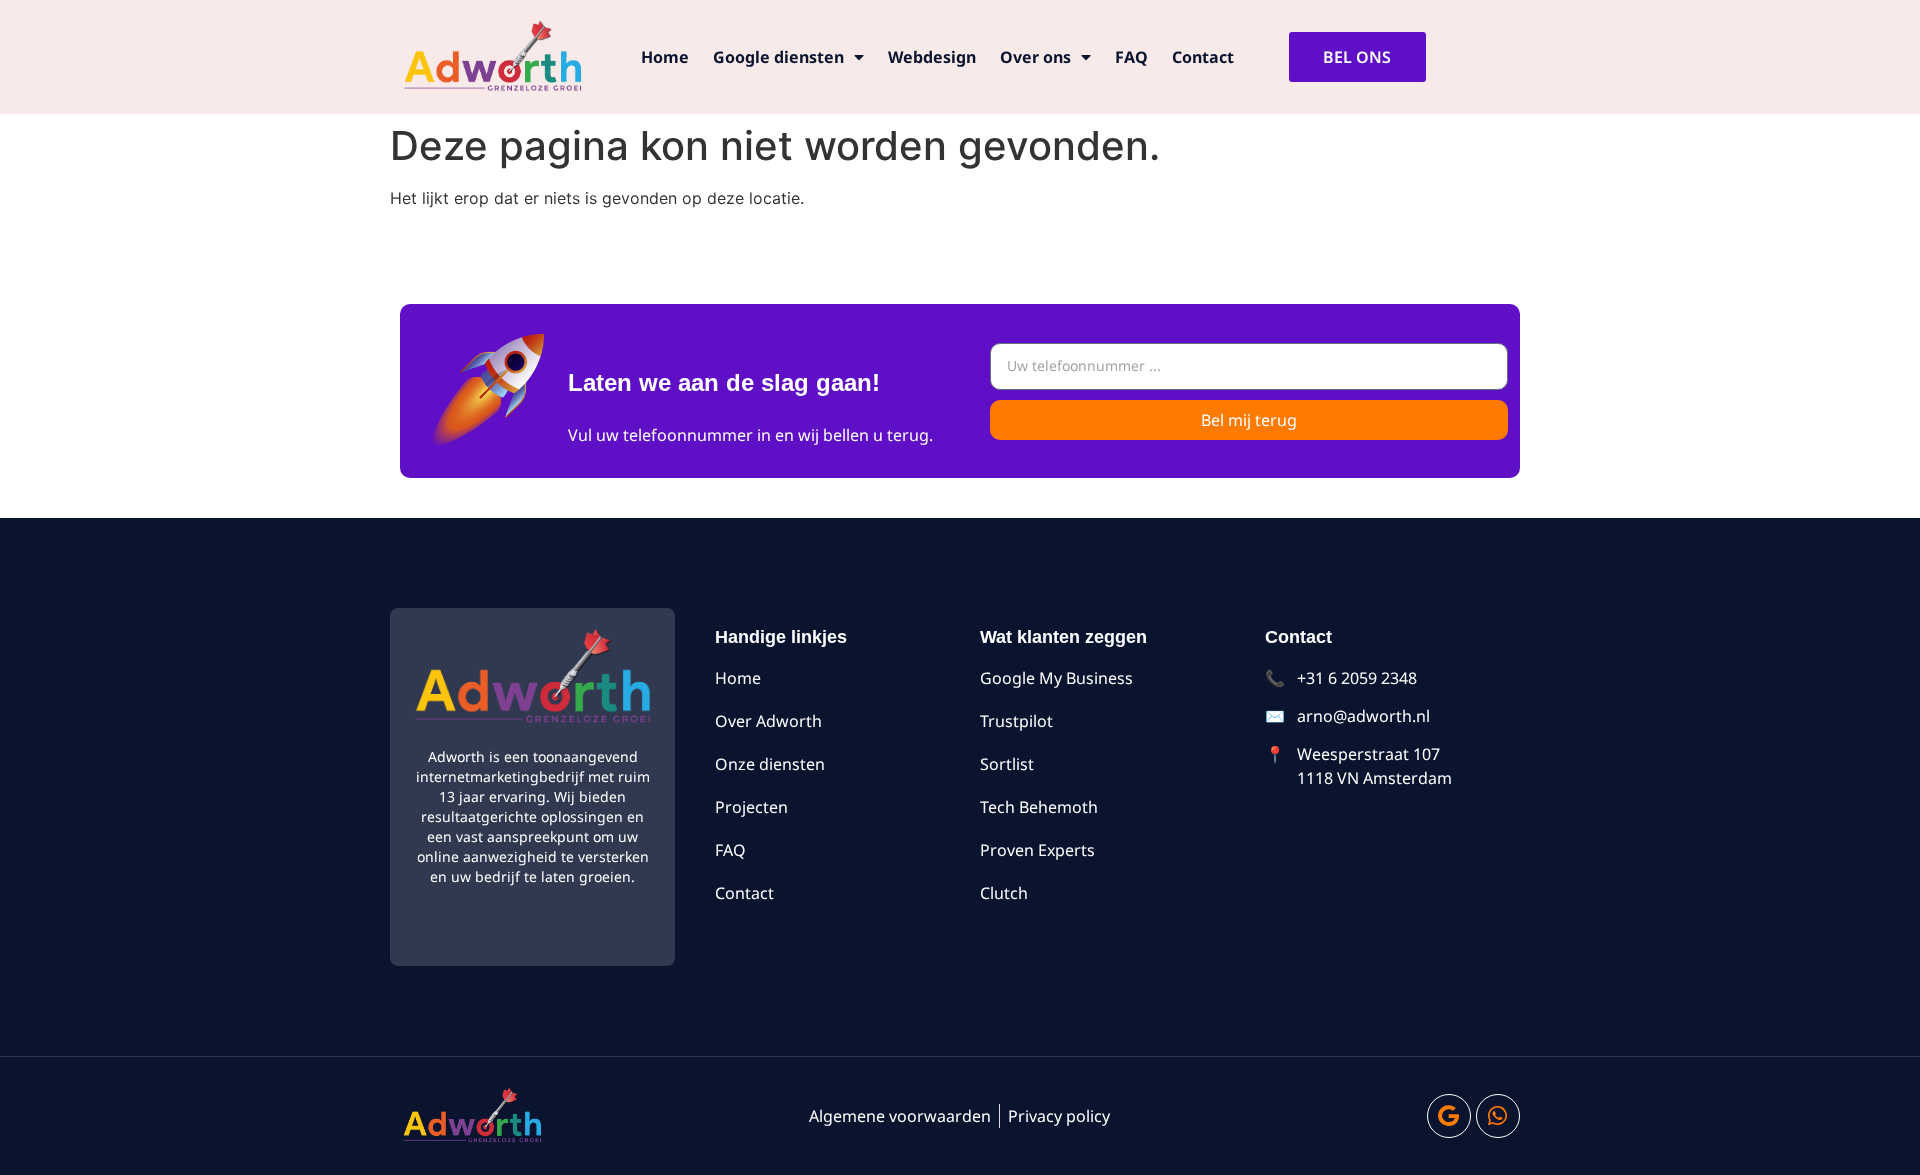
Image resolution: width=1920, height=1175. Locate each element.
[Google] (1449, 1116)
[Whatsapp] (1498, 1116)
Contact (1203, 57)
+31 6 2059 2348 (1357, 678)
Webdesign (932, 57)
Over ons (1035, 57)
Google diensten (778, 57)
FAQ (1131, 57)
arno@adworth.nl (1363, 716)
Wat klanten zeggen (1063, 637)
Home (665, 57)
